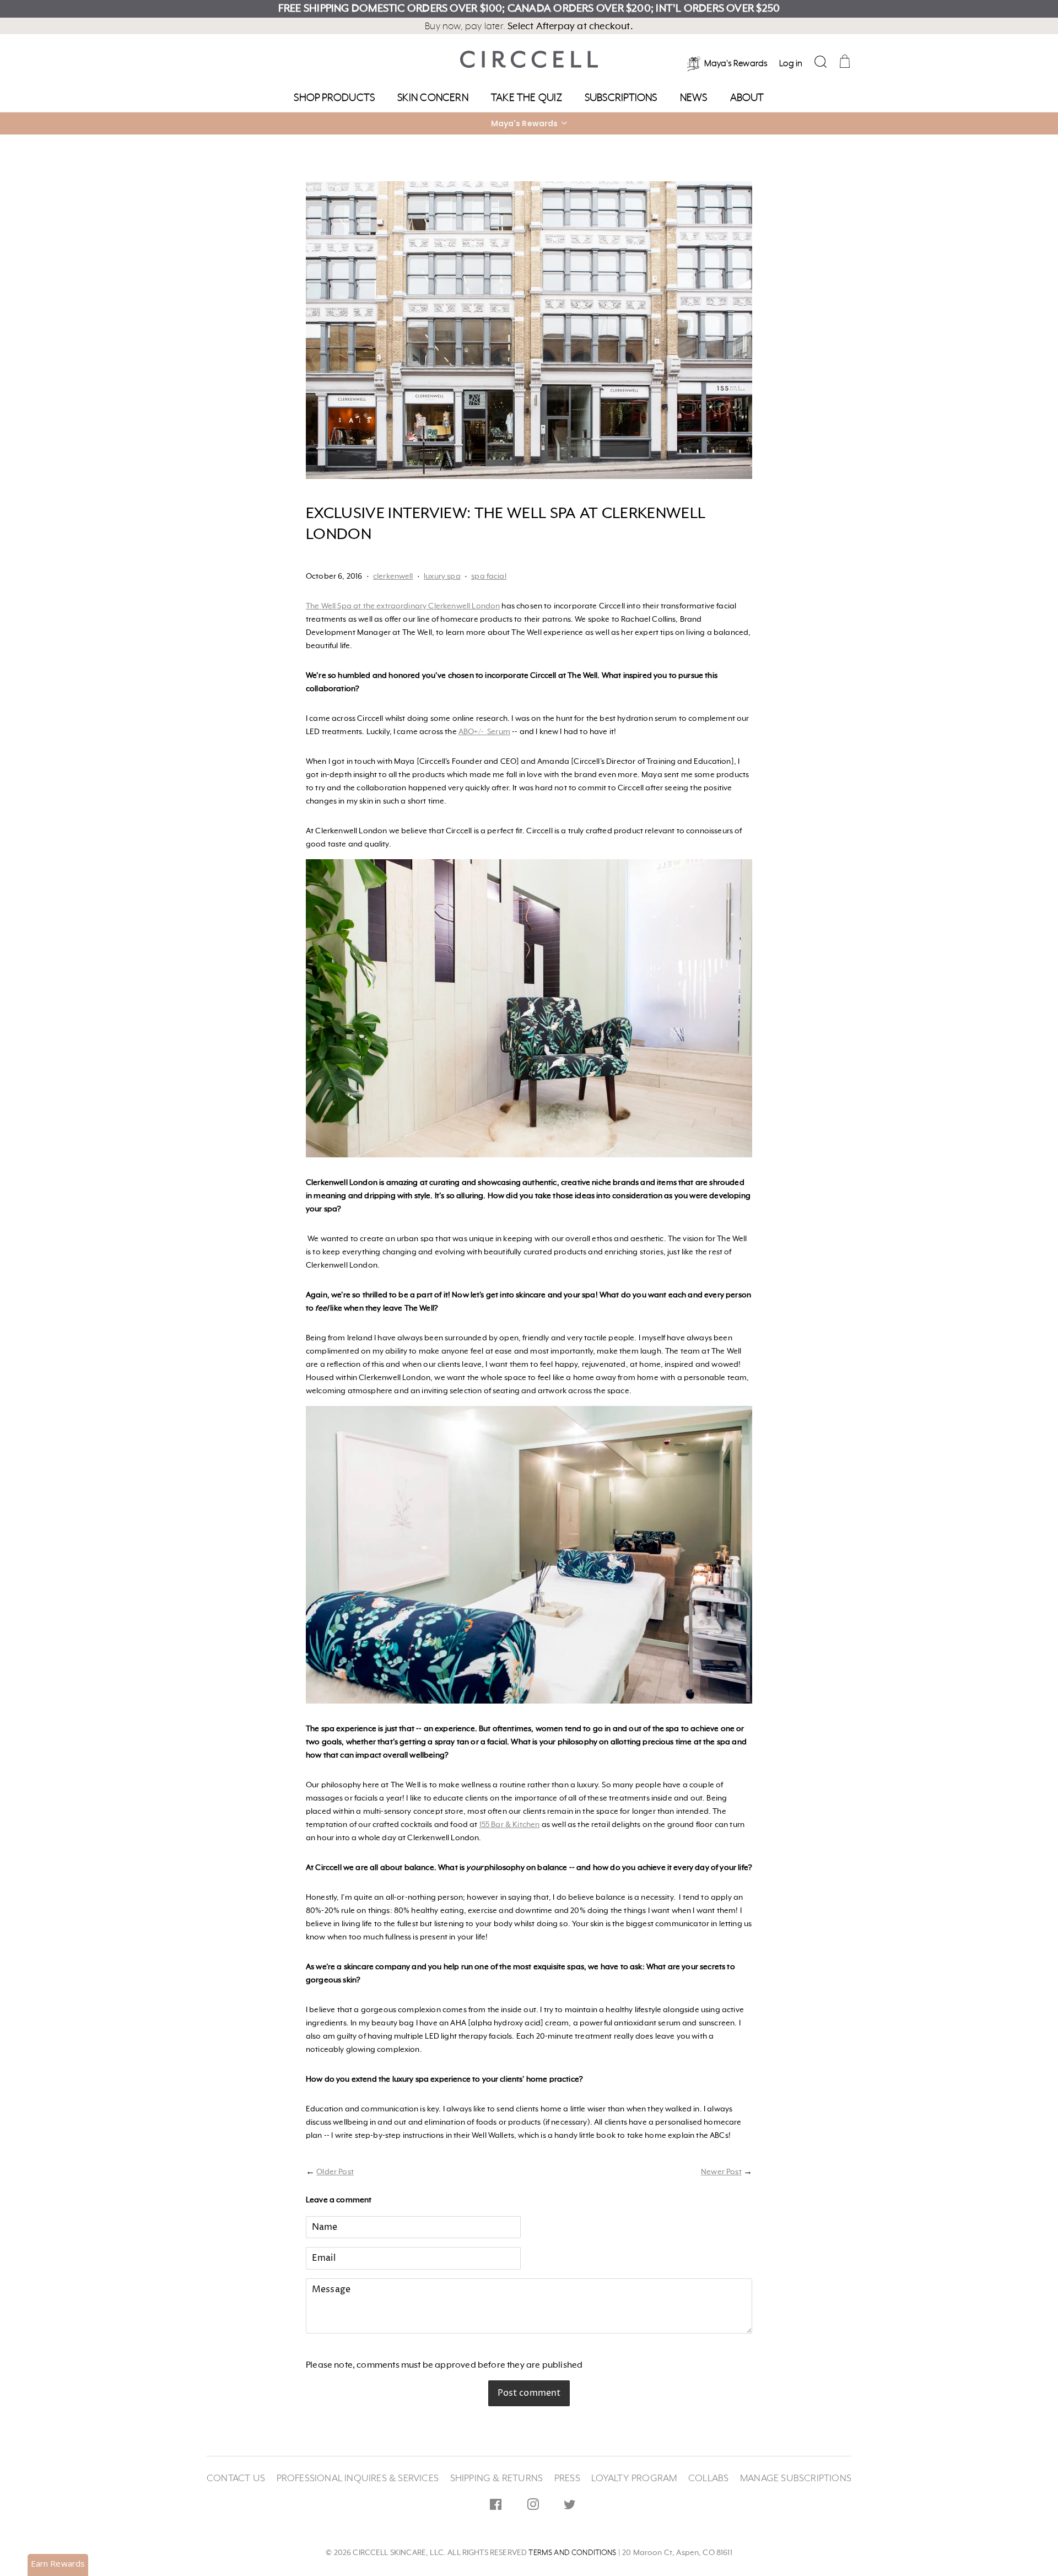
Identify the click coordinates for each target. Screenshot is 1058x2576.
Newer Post (721, 2172)
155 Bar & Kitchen (510, 1825)
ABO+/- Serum (484, 732)
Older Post (335, 2172)
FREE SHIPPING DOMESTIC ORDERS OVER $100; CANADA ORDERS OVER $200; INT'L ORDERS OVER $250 (529, 9)
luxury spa (442, 576)
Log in (791, 64)
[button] (529, 123)
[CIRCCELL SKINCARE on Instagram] (533, 2507)
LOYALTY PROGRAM (634, 2478)
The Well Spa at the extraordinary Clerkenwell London (403, 606)
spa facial (489, 576)
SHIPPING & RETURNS (497, 2478)
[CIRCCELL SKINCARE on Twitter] (570, 2507)
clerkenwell (393, 576)
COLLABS (708, 2478)
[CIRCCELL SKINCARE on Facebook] (496, 2507)
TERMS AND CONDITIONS (572, 2553)
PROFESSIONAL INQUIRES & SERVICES (358, 2478)
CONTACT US (236, 2478)
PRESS (567, 2478)
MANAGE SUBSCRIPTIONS (796, 2478)
